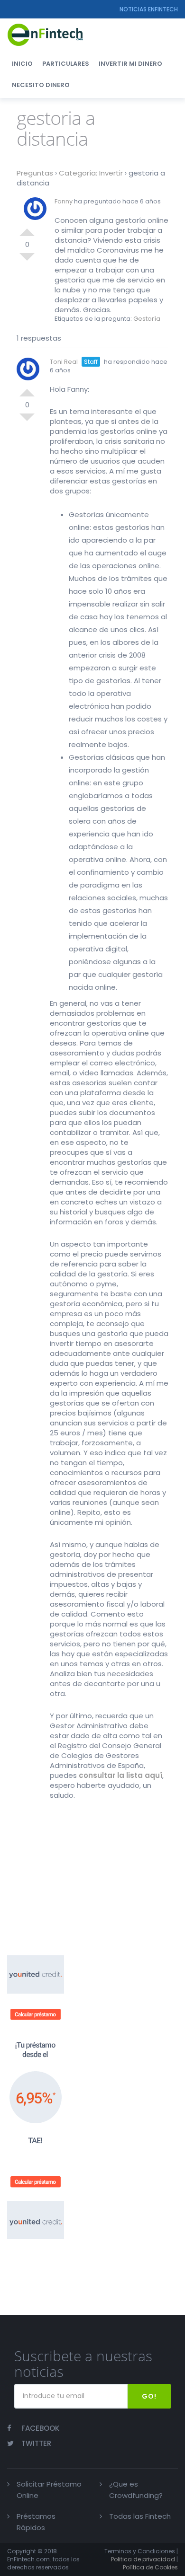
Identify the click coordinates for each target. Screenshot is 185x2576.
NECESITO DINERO (41, 85)
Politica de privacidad (143, 2559)
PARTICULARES (66, 64)
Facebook (40, 2428)
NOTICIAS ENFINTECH (149, 9)
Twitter (36, 2443)
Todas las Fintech (140, 2516)
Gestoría (147, 319)
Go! (149, 2396)
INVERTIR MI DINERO (130, 64)
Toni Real (64, 362)
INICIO (22, 64)
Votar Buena (27, 229)
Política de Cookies (150, 2567)
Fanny (64, 201)
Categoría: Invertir (91, 173)
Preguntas (35, 173)
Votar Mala (27, 261)
